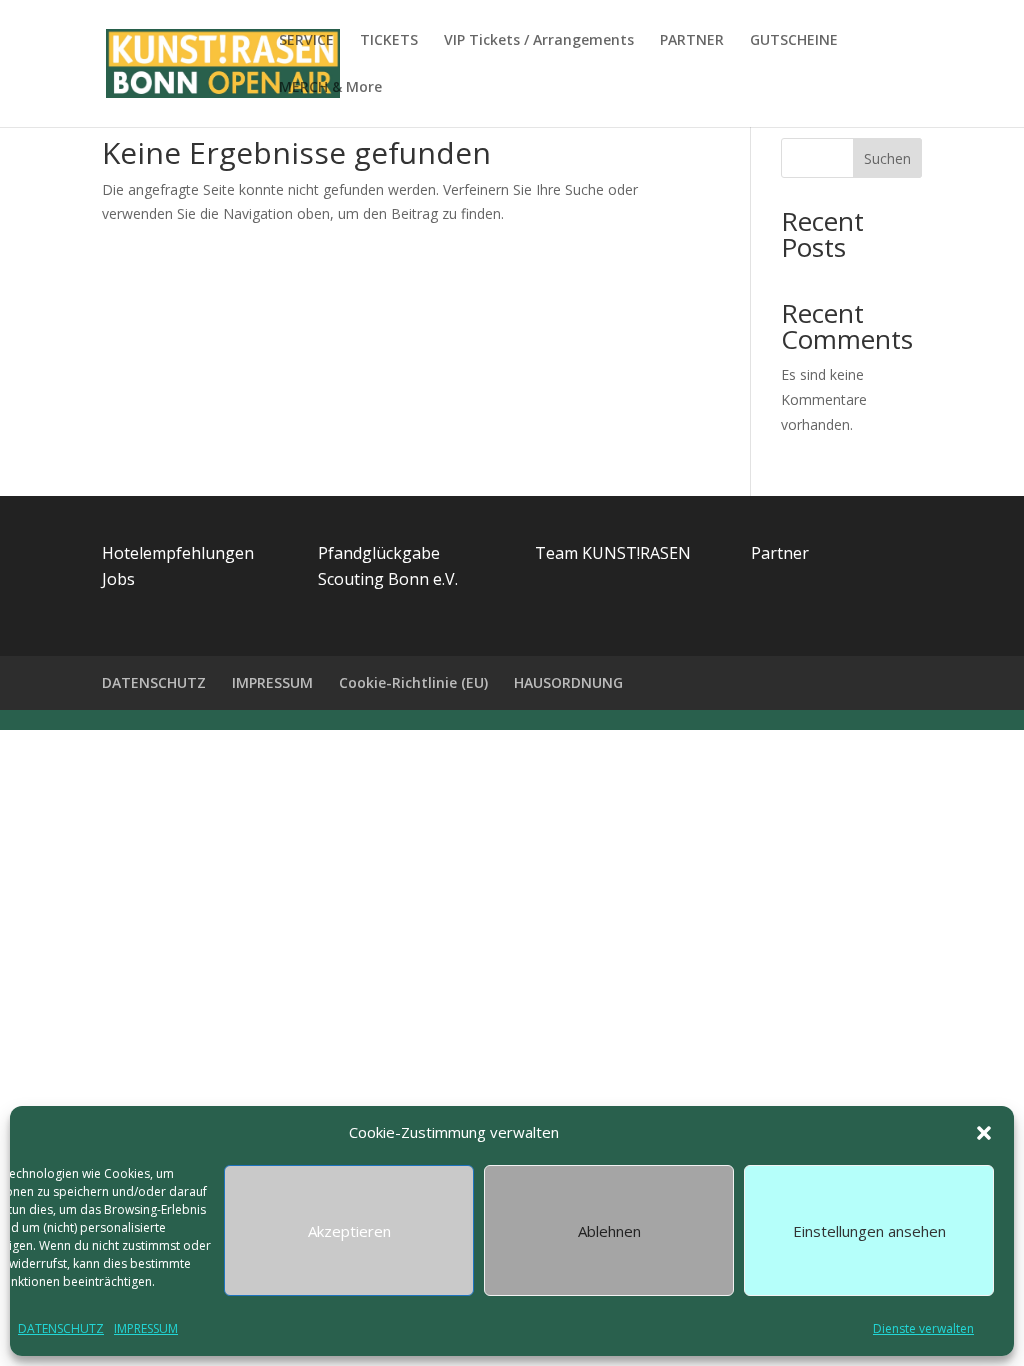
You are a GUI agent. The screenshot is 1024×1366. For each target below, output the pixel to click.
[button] (984, 1133)
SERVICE (306, 41)
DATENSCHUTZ (61, 1328)
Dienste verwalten (923, 1328)
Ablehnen (609, 1231)
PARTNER (692, 41)
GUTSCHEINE (794, 41)
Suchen (887, 158)
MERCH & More (330, 88)
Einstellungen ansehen (869, 1231)
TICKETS (389, 41)
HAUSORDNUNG (568, 682)
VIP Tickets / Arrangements (539, 41)
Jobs (118, 579)
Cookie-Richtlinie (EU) (413, 682)
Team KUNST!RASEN (613, 553)
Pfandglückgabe (379, 553)
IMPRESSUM (146, 1328)
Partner (780, 553)
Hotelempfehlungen (178, 553)
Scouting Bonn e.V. (388, 579)
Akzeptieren (349, 1231)
